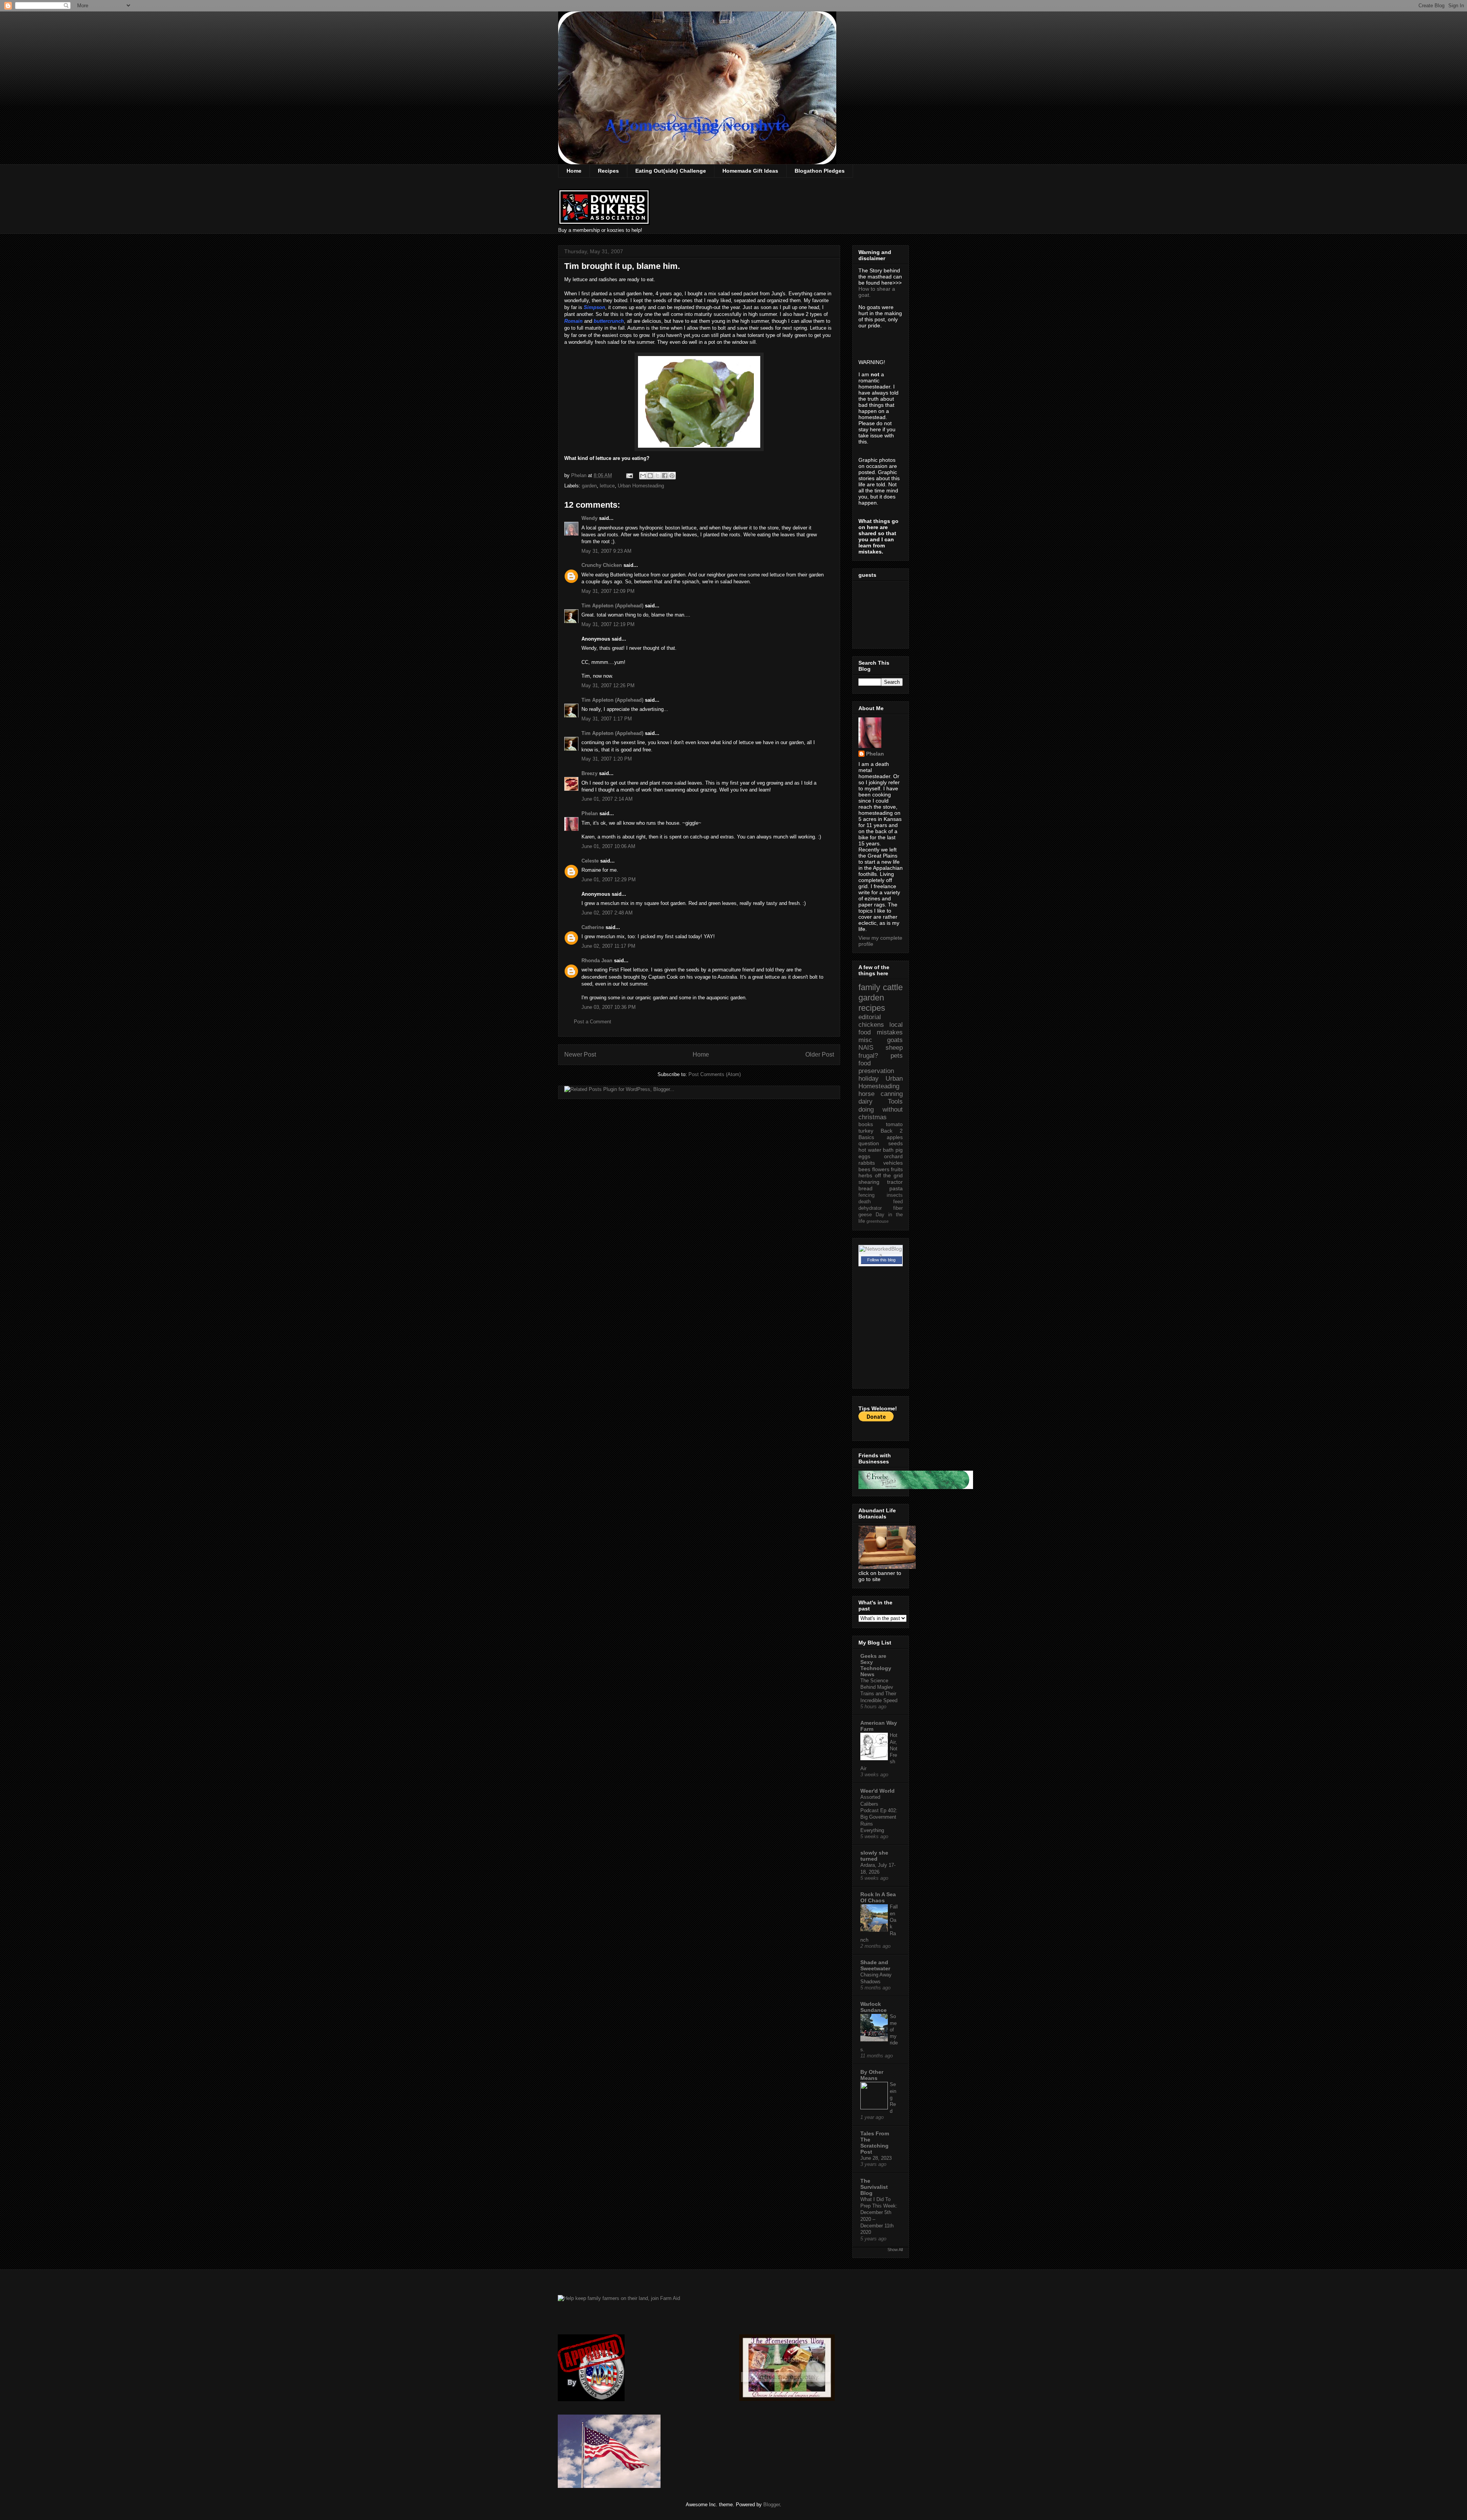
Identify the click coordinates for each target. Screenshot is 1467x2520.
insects (895, 1195)
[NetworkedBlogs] (881, 1255)
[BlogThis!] (650, 476)
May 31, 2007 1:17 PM (607, 719)
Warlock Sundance (874, 2007)
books (866, 1124)
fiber (898, 1208)
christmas (873, 1117)
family (869, 987)
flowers (881, 1169)
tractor (895, 1182)
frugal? (868, 1056)
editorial (870, 1017)
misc (865, 1040)
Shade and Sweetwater (875, 1965)
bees (864, 1169)
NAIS (866, 1048)
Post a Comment (593, 1022)
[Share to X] (657, 476)
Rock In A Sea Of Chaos (878, 1897)
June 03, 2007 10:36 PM (609, 1007)
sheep (894, 1048)
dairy (865, 1101)
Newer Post (580, 1054)
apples (895, 1137)
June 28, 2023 (876, 2158)
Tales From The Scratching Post (875, 2143)
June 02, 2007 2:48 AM (607, 913)
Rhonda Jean (597, 961)
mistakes (890, 1032)
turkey (866, 1131)
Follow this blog (881, 1260)
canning (892, 1094)
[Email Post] (629, 475)
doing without (881, 1109)
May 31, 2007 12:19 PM (608, 624)
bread (865, 1188)
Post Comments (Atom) (715, 1074)
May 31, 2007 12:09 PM (608, 591)
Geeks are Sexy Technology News (876, 1665)
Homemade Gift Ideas (750, 171)
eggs (864, 1156)
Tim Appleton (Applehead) (612, 606)
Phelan (590, 813)
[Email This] (643, 476)
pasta (896, 1188)
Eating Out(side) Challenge (671, 171)
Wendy (589, 518)
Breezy (589, 773)
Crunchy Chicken (602, 565)
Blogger (772, 2505)
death (865, 1202)
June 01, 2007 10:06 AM (608, 846)
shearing (869, 1182)
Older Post (820, 1054)
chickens (871, 1025)
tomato (894, 1124)
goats (895, 1040)
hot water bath (876, 1150)
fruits (897, 1169)
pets (897, 1056)
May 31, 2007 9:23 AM (606, 551)
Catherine (593, 927)
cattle (893, 987)
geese (865, 1215)
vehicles (893, 1163)
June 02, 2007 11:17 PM (608, 946)
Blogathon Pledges (820, 171)
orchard (893, 1156)
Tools (895, 1101)
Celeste (590, 861)
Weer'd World (878, 1791)
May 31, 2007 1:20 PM (607, 759)
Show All (895, 2250)
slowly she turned (874, 1856)
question (869, 1143)
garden (589, 486)
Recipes (608, 171)
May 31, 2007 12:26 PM (608, 685)
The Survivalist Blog (874, 2187)
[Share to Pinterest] (672, 476)
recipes (872, 1008)
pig (899, 1150)
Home (574, 171)
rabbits (867, 1163)
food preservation (876, 1067)
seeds (895, 1143)
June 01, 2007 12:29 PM (609, 880)
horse (866, 1094)
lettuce (607, 486)
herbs (865, 1175)
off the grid (889, 1175)
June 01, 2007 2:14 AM (607, 799)
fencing (866, 1195)
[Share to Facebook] (665, 476)
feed (898, 1202)
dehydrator (870, 1208)
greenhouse (878, 1221)
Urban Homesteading (641, 486)
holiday (869, 1079)
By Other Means (872, 2075)
